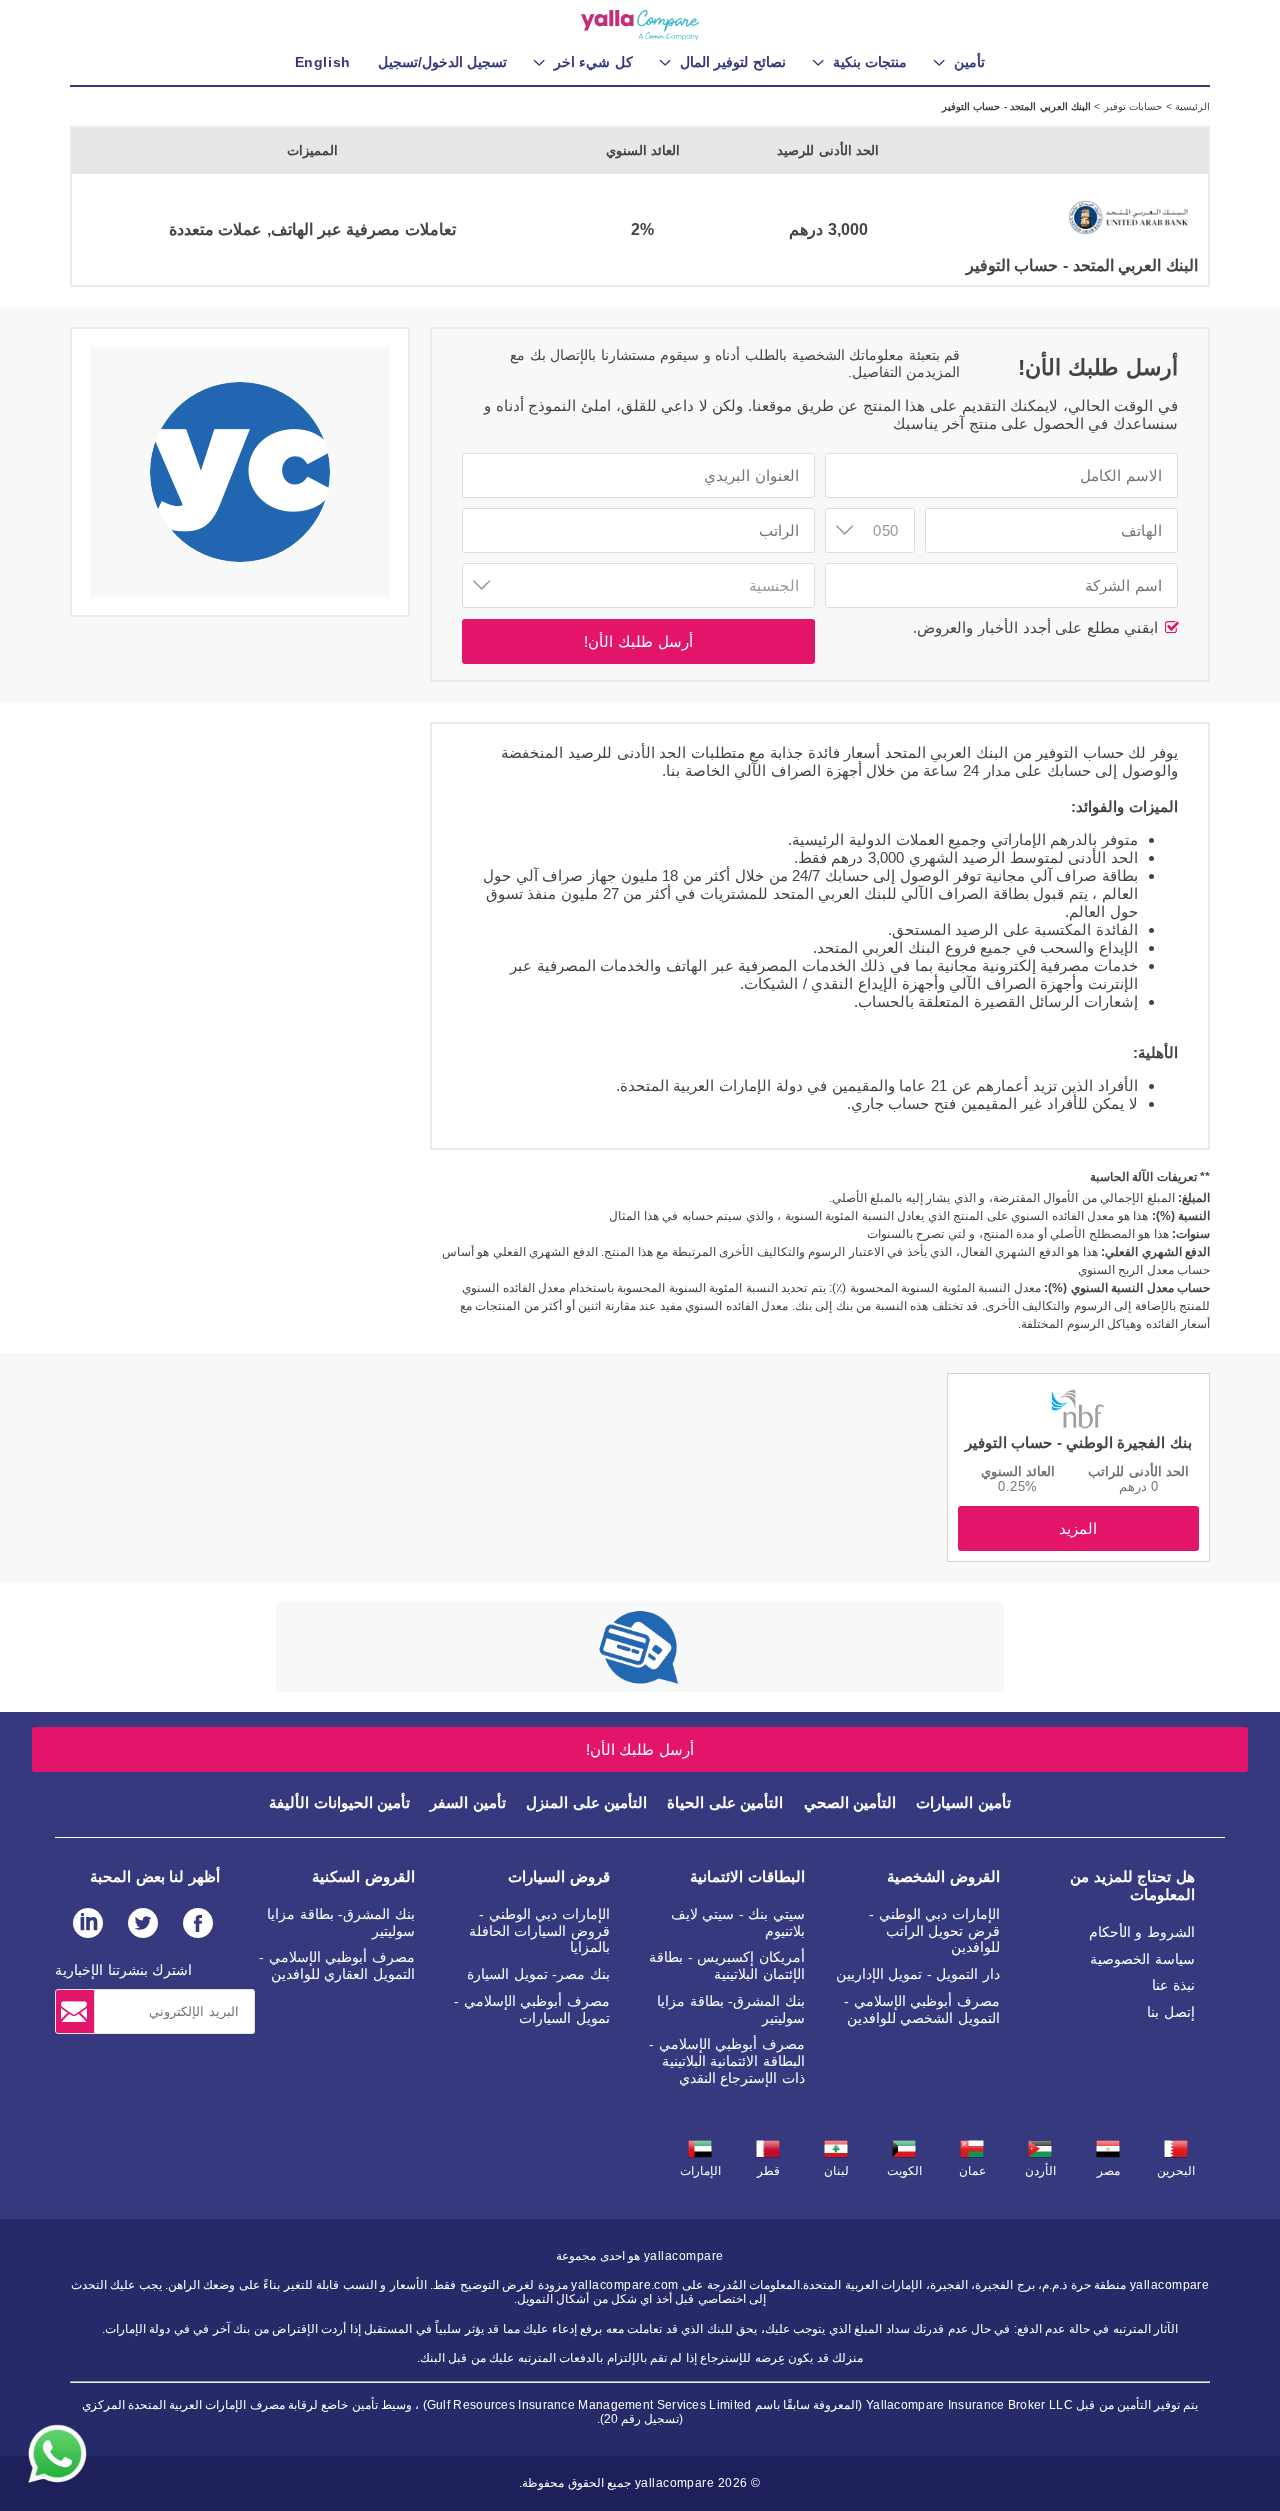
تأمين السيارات (963, 1802)
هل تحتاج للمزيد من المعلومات (1132, 1885)
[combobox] (870, 530)
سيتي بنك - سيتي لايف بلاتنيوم (738, 1922)
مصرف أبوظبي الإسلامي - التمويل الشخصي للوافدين (922, 2009)
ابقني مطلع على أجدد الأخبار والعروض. (1038, 627)
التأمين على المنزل (586, 1802)
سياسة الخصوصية (1142, 1959)
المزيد (1078, 1528)
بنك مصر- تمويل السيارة (538, 1974)
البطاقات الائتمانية (747, 1876)
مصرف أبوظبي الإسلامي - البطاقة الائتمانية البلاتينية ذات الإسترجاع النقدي (727, 2061)
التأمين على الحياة (725, 1802)
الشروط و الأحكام (1142, 1932)
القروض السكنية (363, 1876)
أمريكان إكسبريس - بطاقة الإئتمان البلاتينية (727, 1965)
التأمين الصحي (850, 1802)
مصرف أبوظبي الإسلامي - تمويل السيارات (532, 2009)
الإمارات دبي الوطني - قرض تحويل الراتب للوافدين (934, 1931)
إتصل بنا (1171, 2012)
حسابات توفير (1131, 106)
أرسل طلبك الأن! (638, 641)
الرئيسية (1191, 106)
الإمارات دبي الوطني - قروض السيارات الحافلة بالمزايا (539, 1931)
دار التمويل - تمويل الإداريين (918, 1974)
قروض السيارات (559, 1876)
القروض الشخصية (943, 1876)
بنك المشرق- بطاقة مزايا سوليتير (731, 2009)
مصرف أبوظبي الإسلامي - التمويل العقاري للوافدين (337, 1965)
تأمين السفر (468, 1802)
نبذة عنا (1173, 1985)
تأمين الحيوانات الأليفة (339, 1802)
